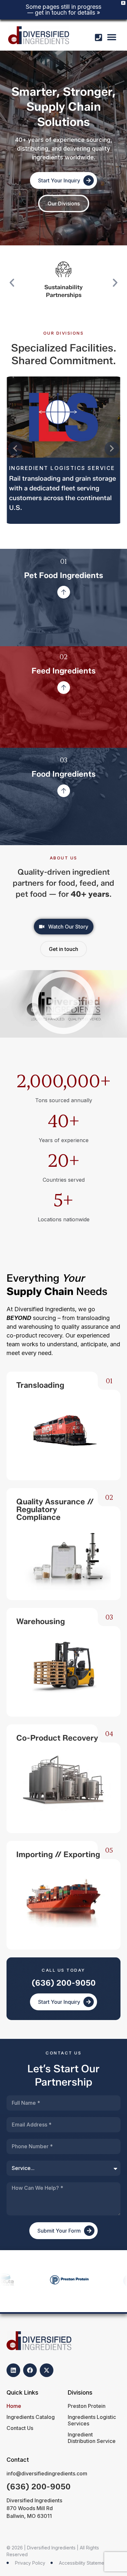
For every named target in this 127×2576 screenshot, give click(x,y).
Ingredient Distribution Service (92, 2438)
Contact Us (20, 2428)
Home (14, 2406)
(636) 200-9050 (64, 1983)
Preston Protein (87, 2406)
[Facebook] (30, 2370)
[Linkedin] (13, 2370)
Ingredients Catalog (31, 2417)
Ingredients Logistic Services (92, 2420)
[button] (112, 37)
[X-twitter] (47, 2370)
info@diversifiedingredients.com (47, 2473)
